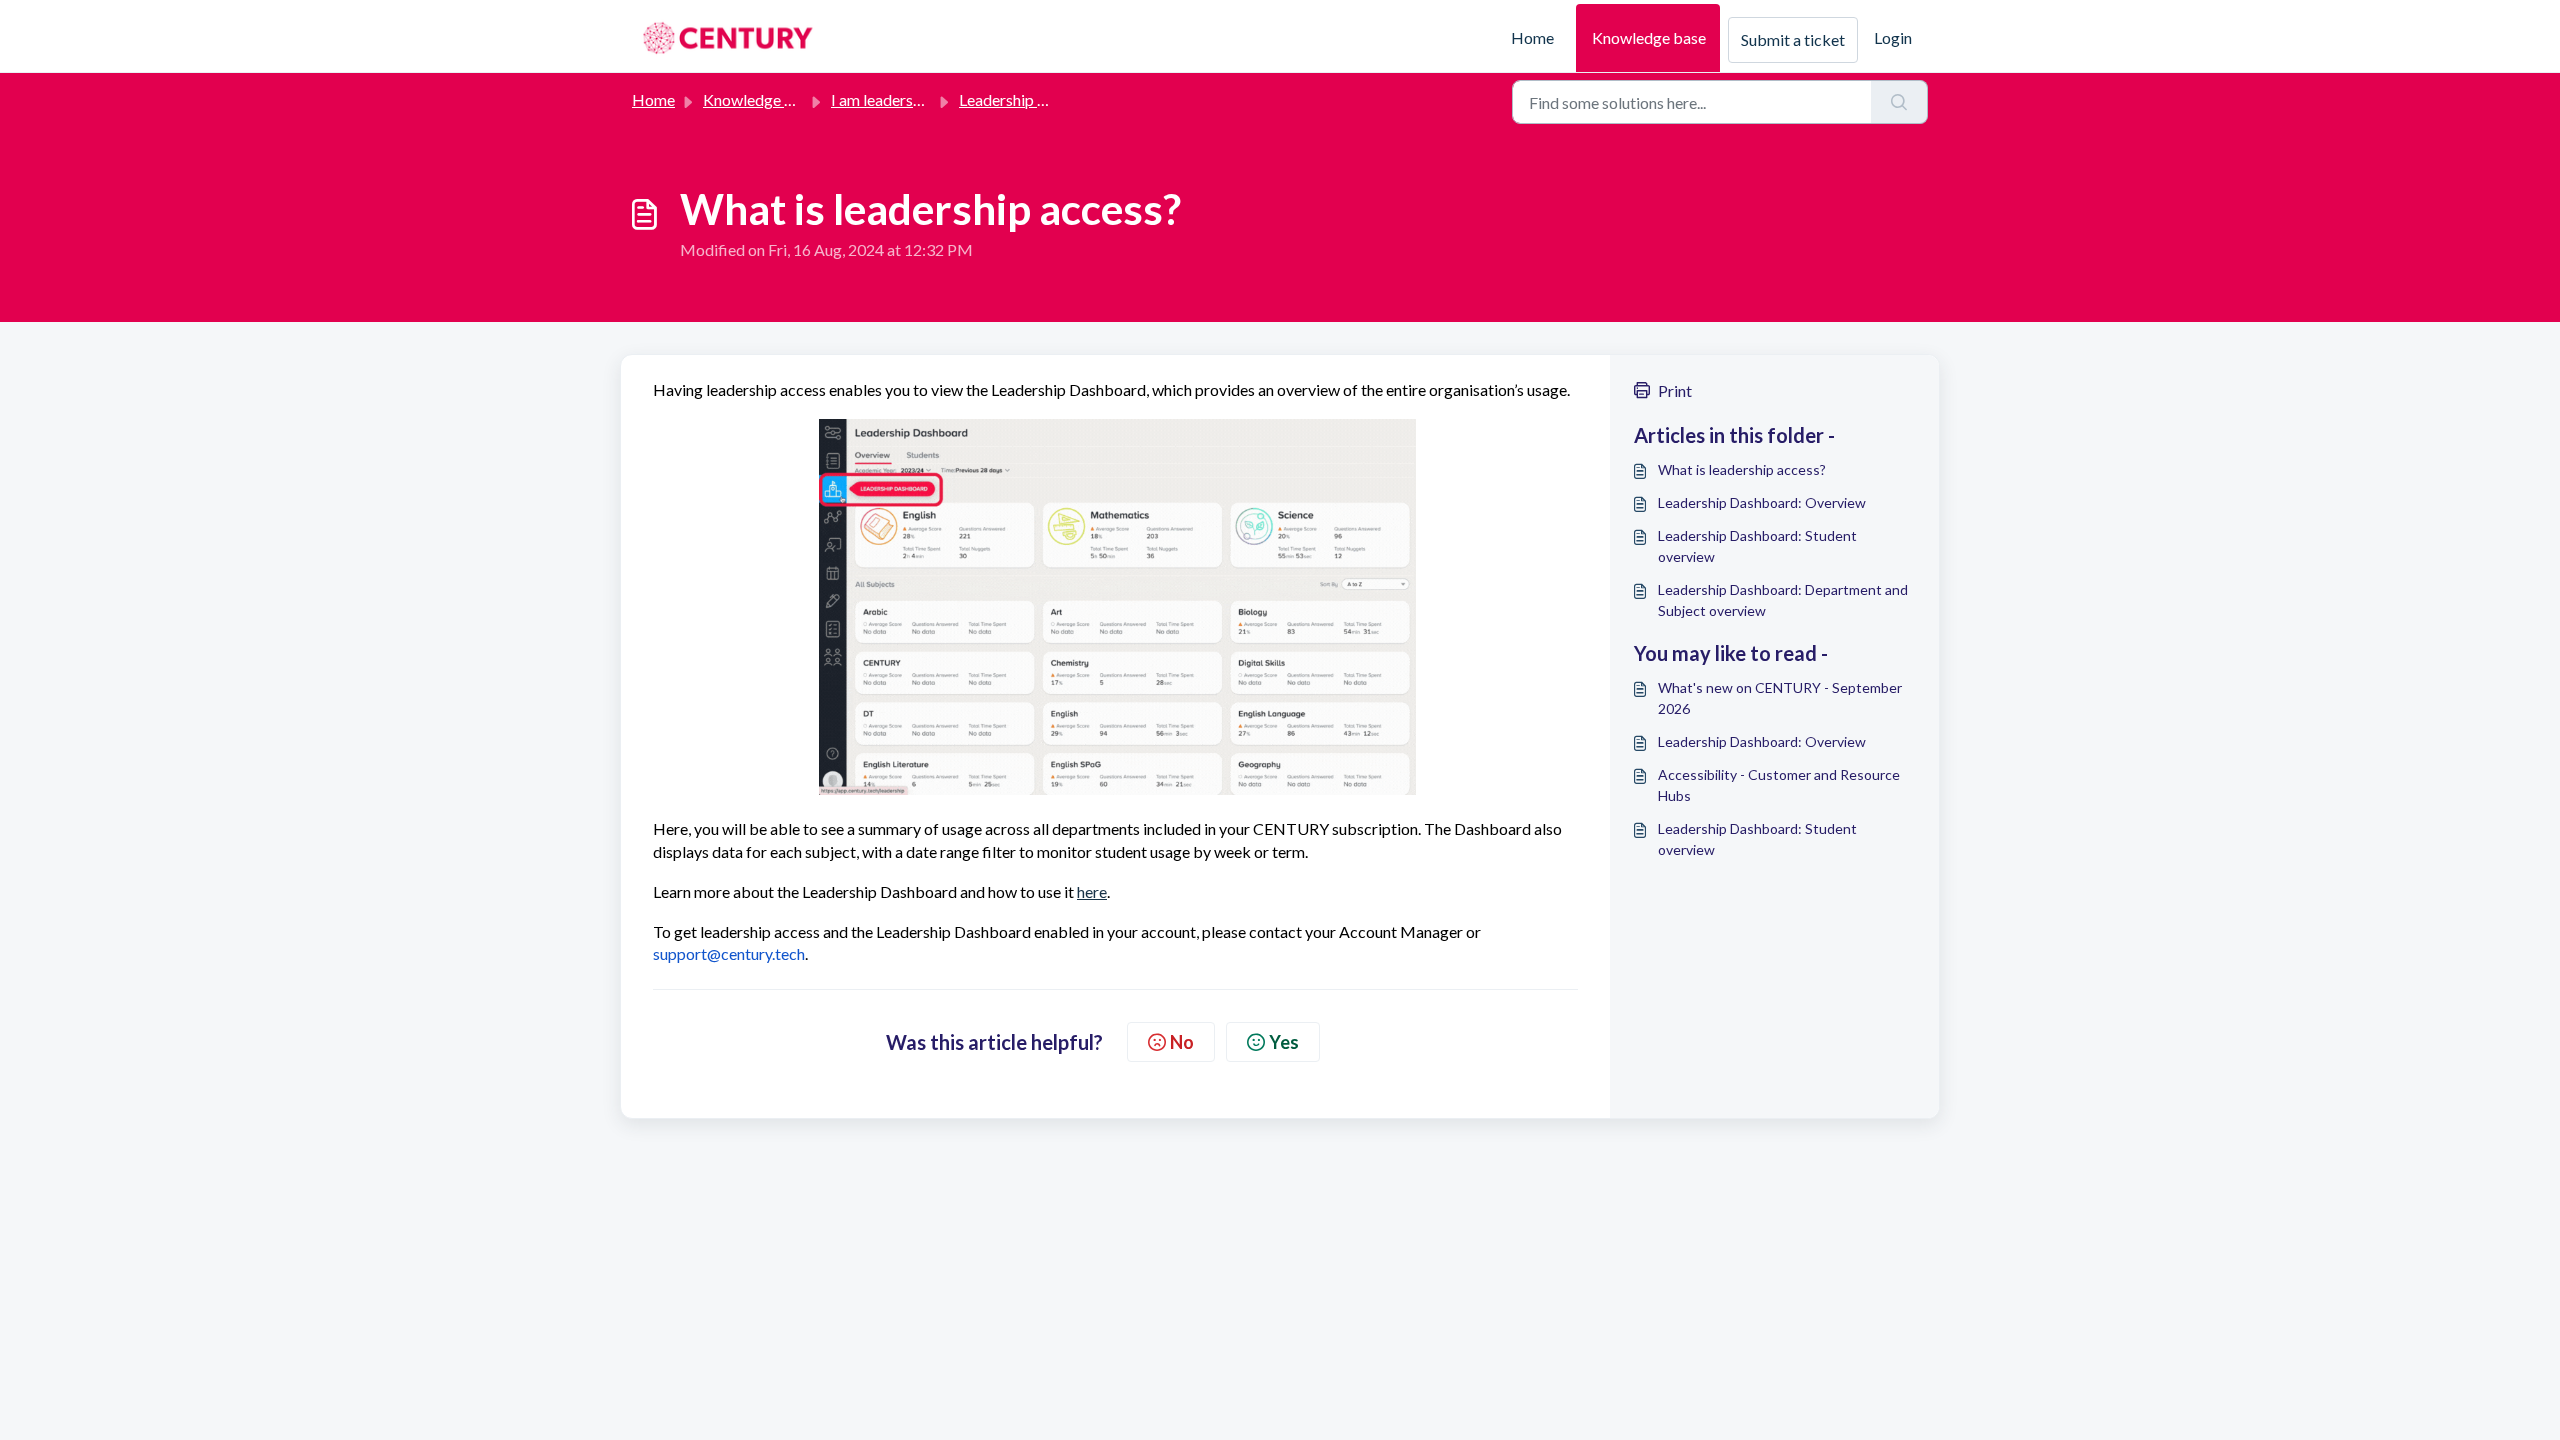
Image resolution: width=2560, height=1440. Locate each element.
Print (1675, 390)
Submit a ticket (1793, 39)
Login (1893, 37)
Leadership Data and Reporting (1065, 99)
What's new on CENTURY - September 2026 (1780, 698)
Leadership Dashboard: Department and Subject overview (1783, 600)
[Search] (1899, 102)
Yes (1284, 1042)
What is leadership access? (1742, 469)
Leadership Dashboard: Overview (1762, 502)
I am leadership (882, 99)
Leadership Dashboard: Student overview (1757, 546)
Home (1532, 37)
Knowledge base (1649, 37)
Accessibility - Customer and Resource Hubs (1779, 785)
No (1182, 1042)
